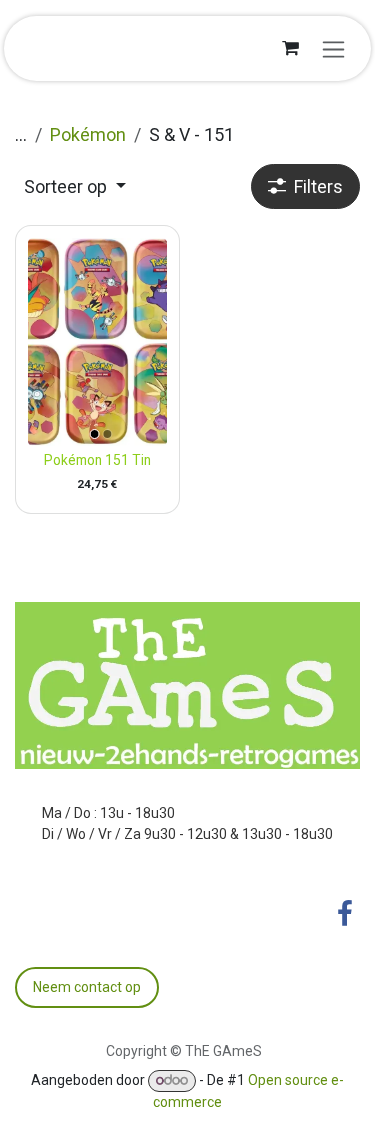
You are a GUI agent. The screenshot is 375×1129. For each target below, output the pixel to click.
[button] (75, 186)
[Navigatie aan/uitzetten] (333, 48)
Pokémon (88, 134)
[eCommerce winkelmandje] (290, 48)
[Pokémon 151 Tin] (97, 342)
